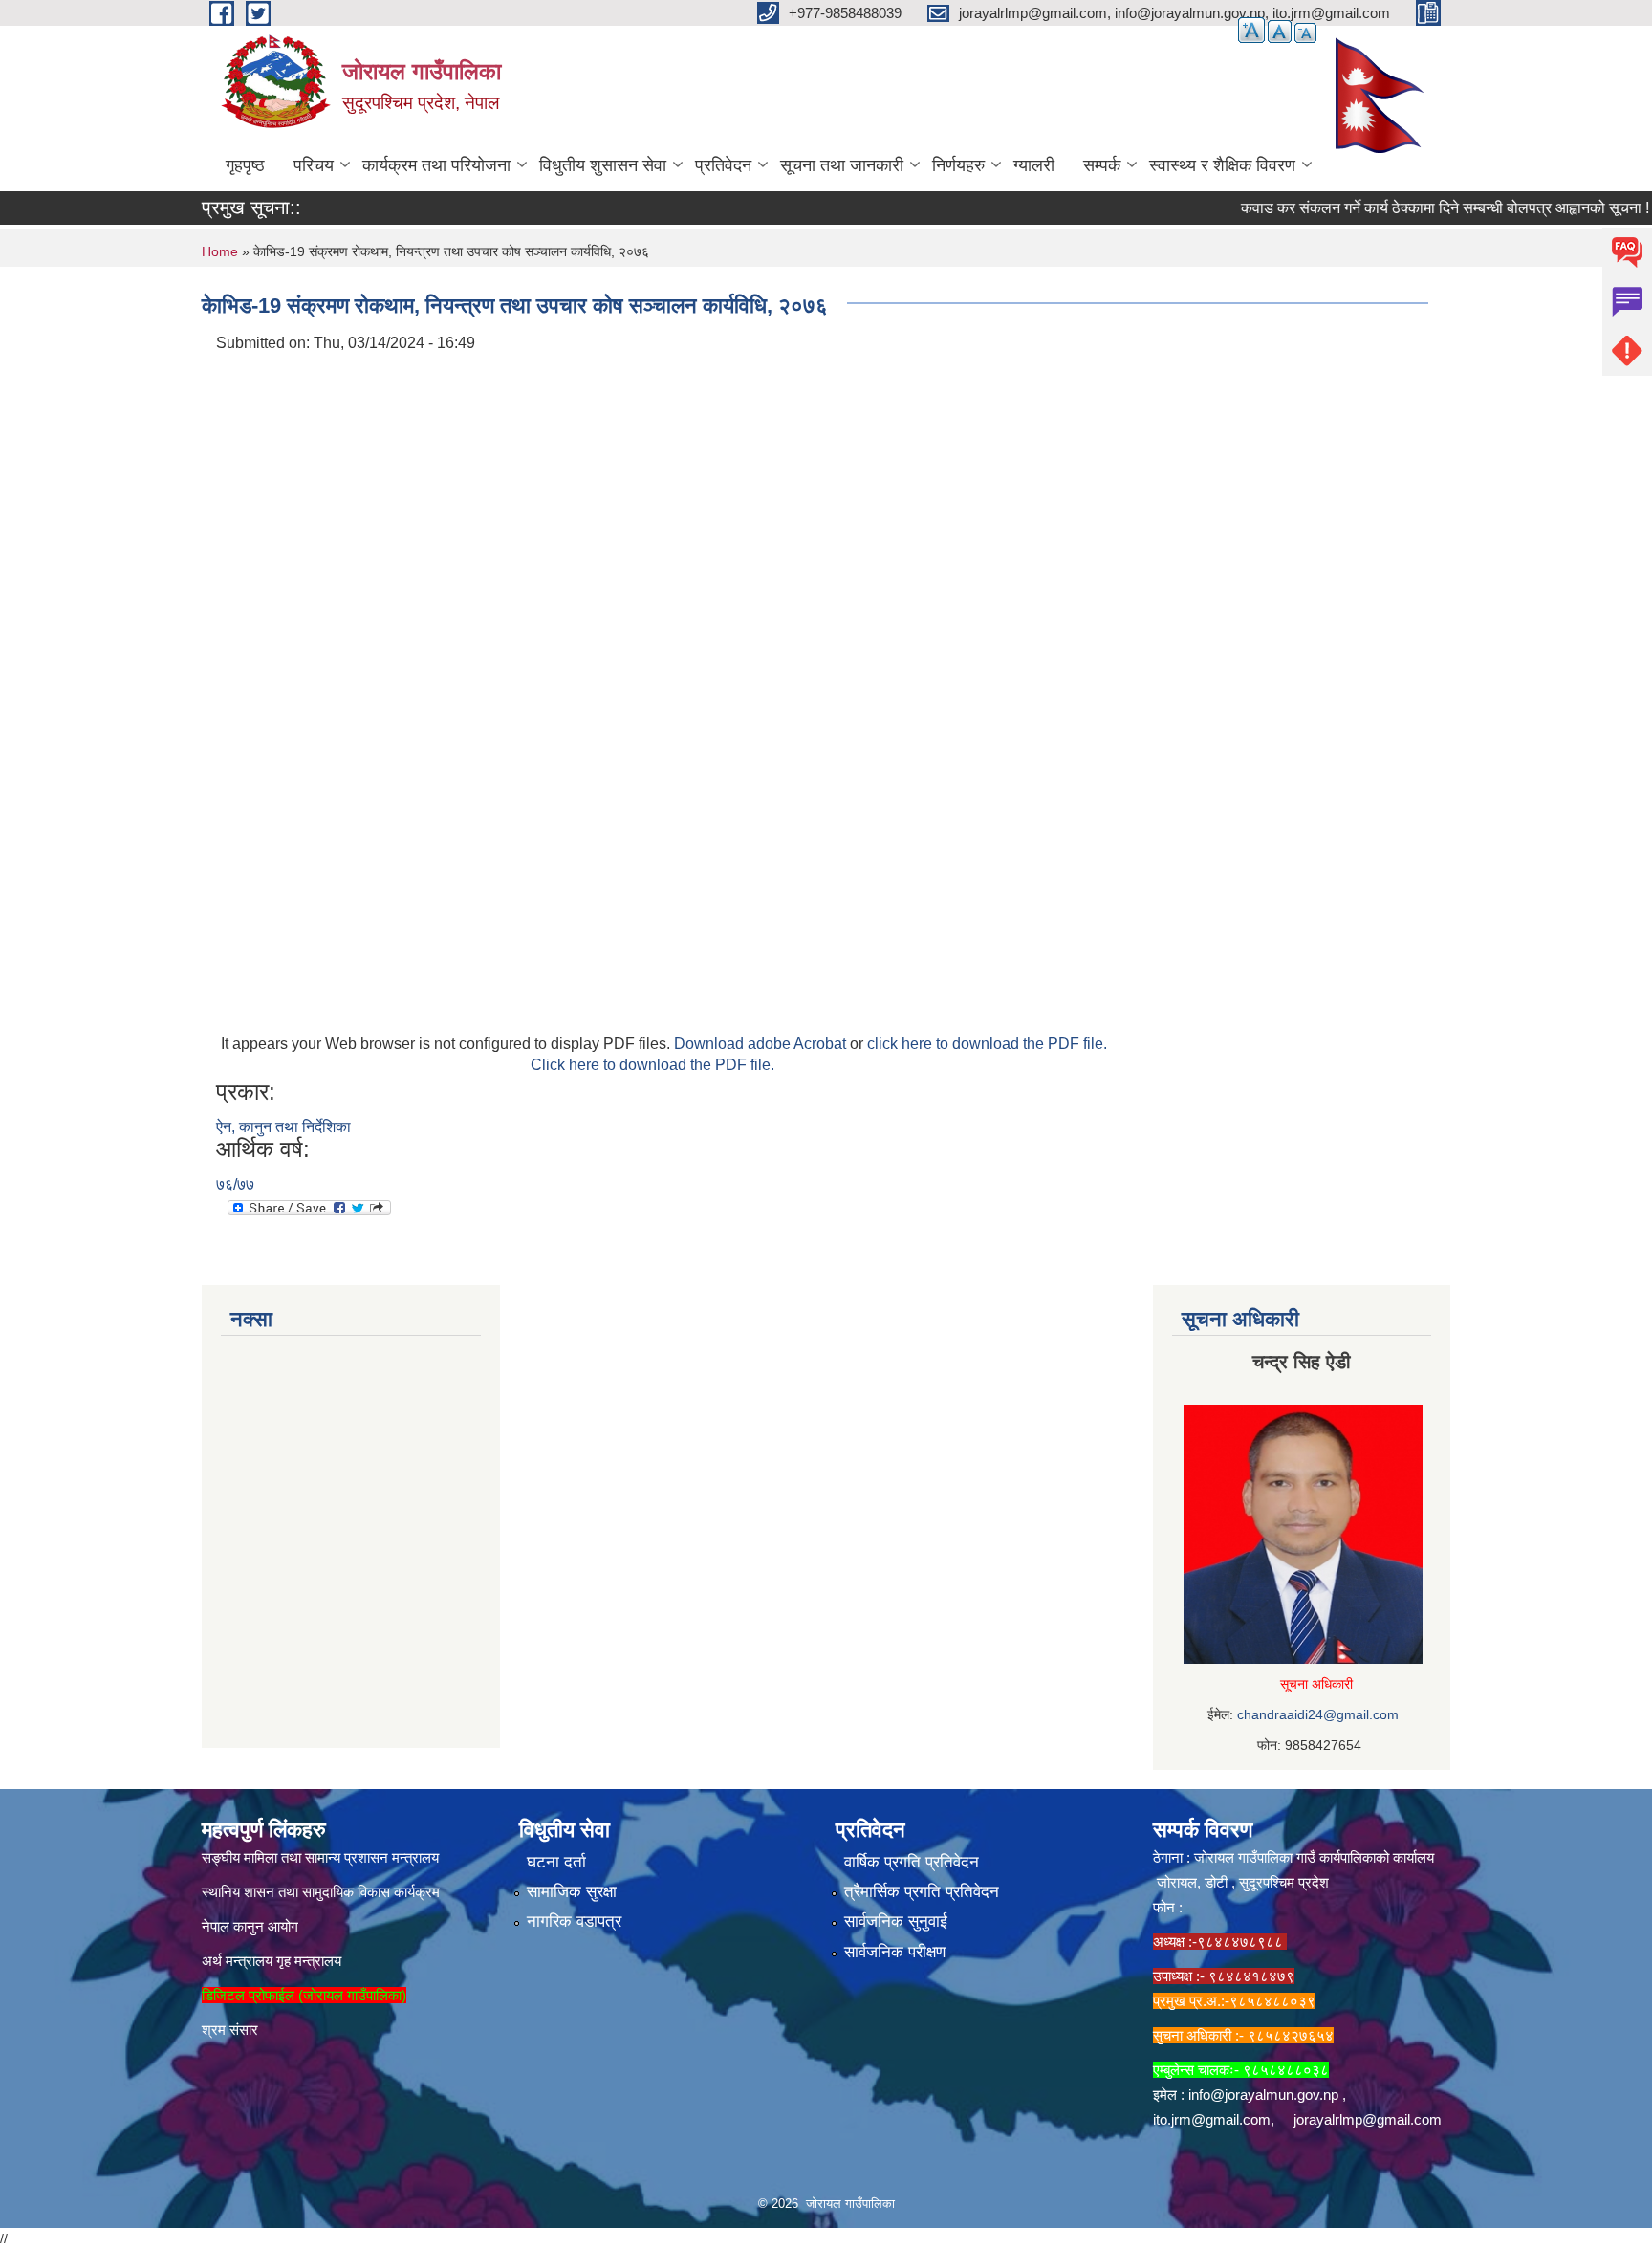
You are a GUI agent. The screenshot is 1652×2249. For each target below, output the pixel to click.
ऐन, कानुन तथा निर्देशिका (283, 1127)
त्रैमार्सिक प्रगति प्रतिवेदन (922, 1892)
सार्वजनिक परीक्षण (895, 1952)
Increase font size (1251, 30)
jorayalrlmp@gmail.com (1368, 2119)
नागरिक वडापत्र (574, 1921)
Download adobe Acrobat (762, 1044)
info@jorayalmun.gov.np (1263, 2095)
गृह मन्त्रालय (309, 1961)
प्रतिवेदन (723, 165)
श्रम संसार (230, 2030)
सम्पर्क (1102, 165)
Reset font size (1280, 32)
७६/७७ (235, 1184)
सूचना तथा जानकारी (842, 165)
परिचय (314, 165)
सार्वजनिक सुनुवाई (896, 1921)
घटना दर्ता (556, 1862)
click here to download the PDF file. (987, 1044)
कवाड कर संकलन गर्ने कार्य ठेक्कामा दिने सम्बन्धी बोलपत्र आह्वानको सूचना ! (1412, 208)
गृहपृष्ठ (245, 165)
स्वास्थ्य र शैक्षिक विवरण (1222, 165)
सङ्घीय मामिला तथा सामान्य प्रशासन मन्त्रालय (320, 1857)
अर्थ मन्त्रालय (237, 1961)
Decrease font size (1305, 33)
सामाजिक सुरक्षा (572, 1892)
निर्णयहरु (958, 165)
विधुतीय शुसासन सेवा (603, 165)
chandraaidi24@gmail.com (1318, 1714)
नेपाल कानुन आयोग (250, 1926)
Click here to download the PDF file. (652, 1065)
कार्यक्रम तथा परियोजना (436, 165)
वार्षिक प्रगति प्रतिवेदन (912, 1862)
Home (220, 251)
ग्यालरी (1034, 165)
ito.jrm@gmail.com (1212, 2119)
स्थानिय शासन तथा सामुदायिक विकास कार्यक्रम (321, 1892)
